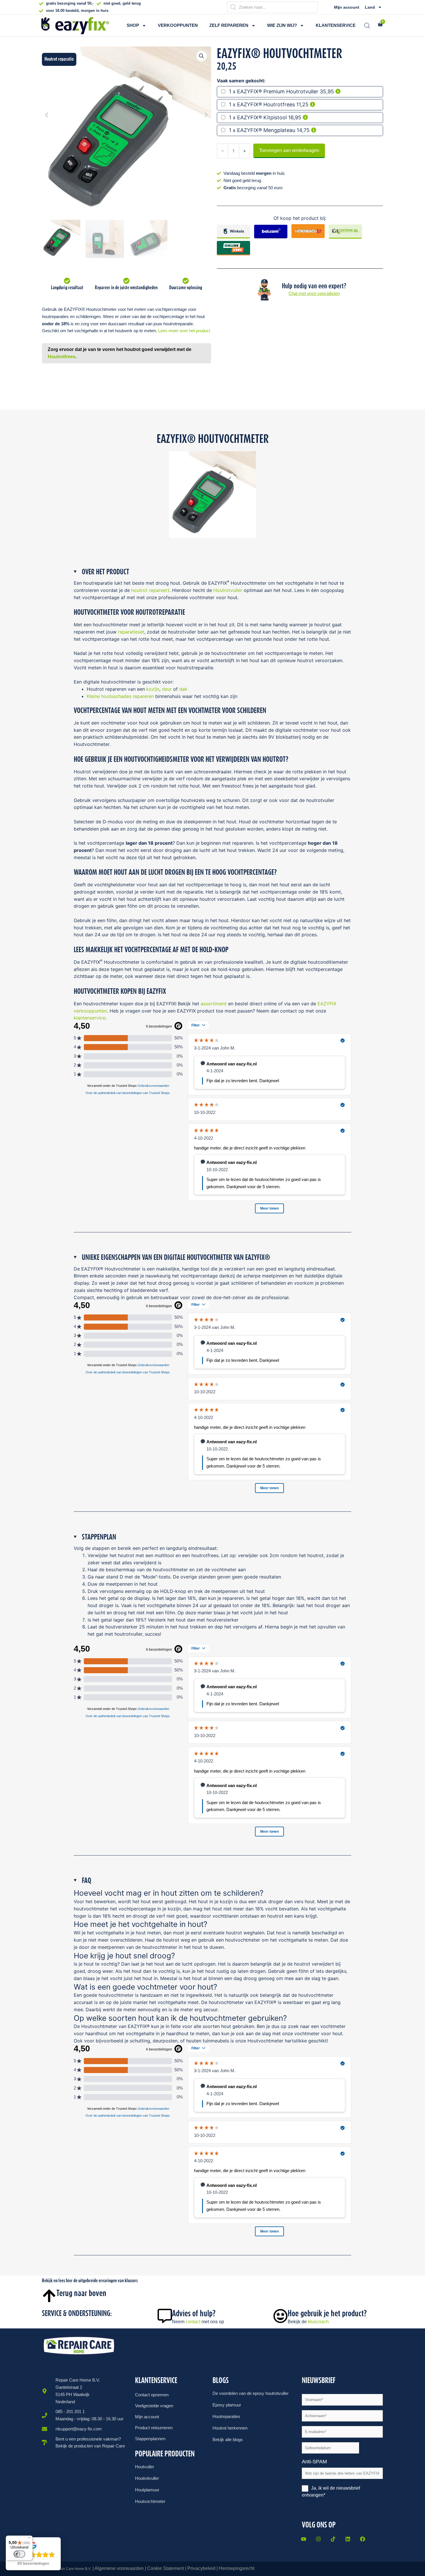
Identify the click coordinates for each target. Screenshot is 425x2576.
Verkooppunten (178, 25)
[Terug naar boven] (49, 2296)
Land (370, 7)
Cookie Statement (166, 2568)
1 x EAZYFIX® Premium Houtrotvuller (274, 91)
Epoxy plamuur (227, 2405)
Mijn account (347, 7)
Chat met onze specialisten (314, 293)
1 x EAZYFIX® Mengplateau (262, 130)
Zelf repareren (229, 25)
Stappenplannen (150, 2439)
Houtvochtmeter (150, 2501)
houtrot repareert (150, 590)
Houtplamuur (147, 2490)
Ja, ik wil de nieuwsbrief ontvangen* (331, 2492)
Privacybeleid (201, 2568)
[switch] (19, 2554)
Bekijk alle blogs (228, 2440)
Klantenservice (336, 25)
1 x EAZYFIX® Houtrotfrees (262, 104)
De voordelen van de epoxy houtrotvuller (251, 2393)
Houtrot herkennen (230, 2428)
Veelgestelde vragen (154, 2406)
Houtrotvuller (228, 590)
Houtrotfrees (62, 357)
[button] (202, 56)
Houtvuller (145, 2467)
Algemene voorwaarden (119, 2568)
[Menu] (29, 2539)
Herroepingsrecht (237, 2568)
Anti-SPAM (317, 2462)
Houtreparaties (226, 2416)
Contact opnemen (152, 2395)
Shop (133, 25)
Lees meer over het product (184, 331)
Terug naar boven (81, 2293)
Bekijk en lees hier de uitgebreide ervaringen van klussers (90, 2280)
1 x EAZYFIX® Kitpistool (258, 117)
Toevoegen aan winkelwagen (289, 150)
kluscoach (318, 2322)
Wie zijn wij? (282, 25)
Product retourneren (154, 2428)
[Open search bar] (367, 26)
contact (193, 2322)
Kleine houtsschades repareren (120, 696)
